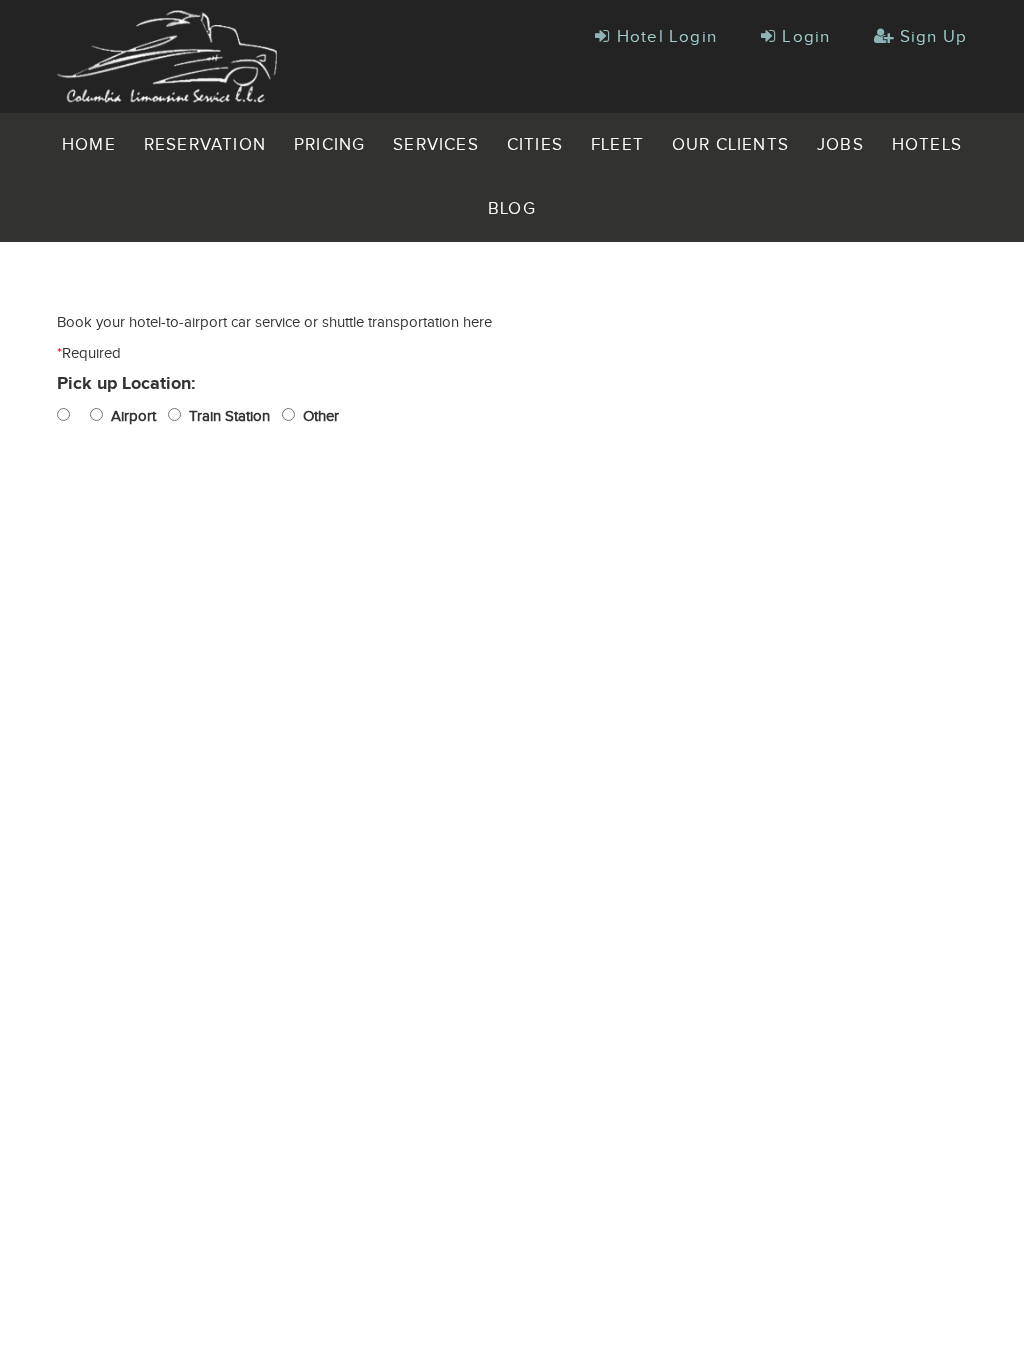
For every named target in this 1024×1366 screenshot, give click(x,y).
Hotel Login (664, 37)
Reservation (205, 145)
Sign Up (930, 37)
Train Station (225, 416)
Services (436, 145)
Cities (535, 145)
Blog (512, 209)
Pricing (329, 145)
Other (317, 416)
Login (803, 37)
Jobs (840, 145)
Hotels (927, 145)
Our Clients (730, 145)
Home (89, 145)
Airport (129, 416)
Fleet (617, 145)
